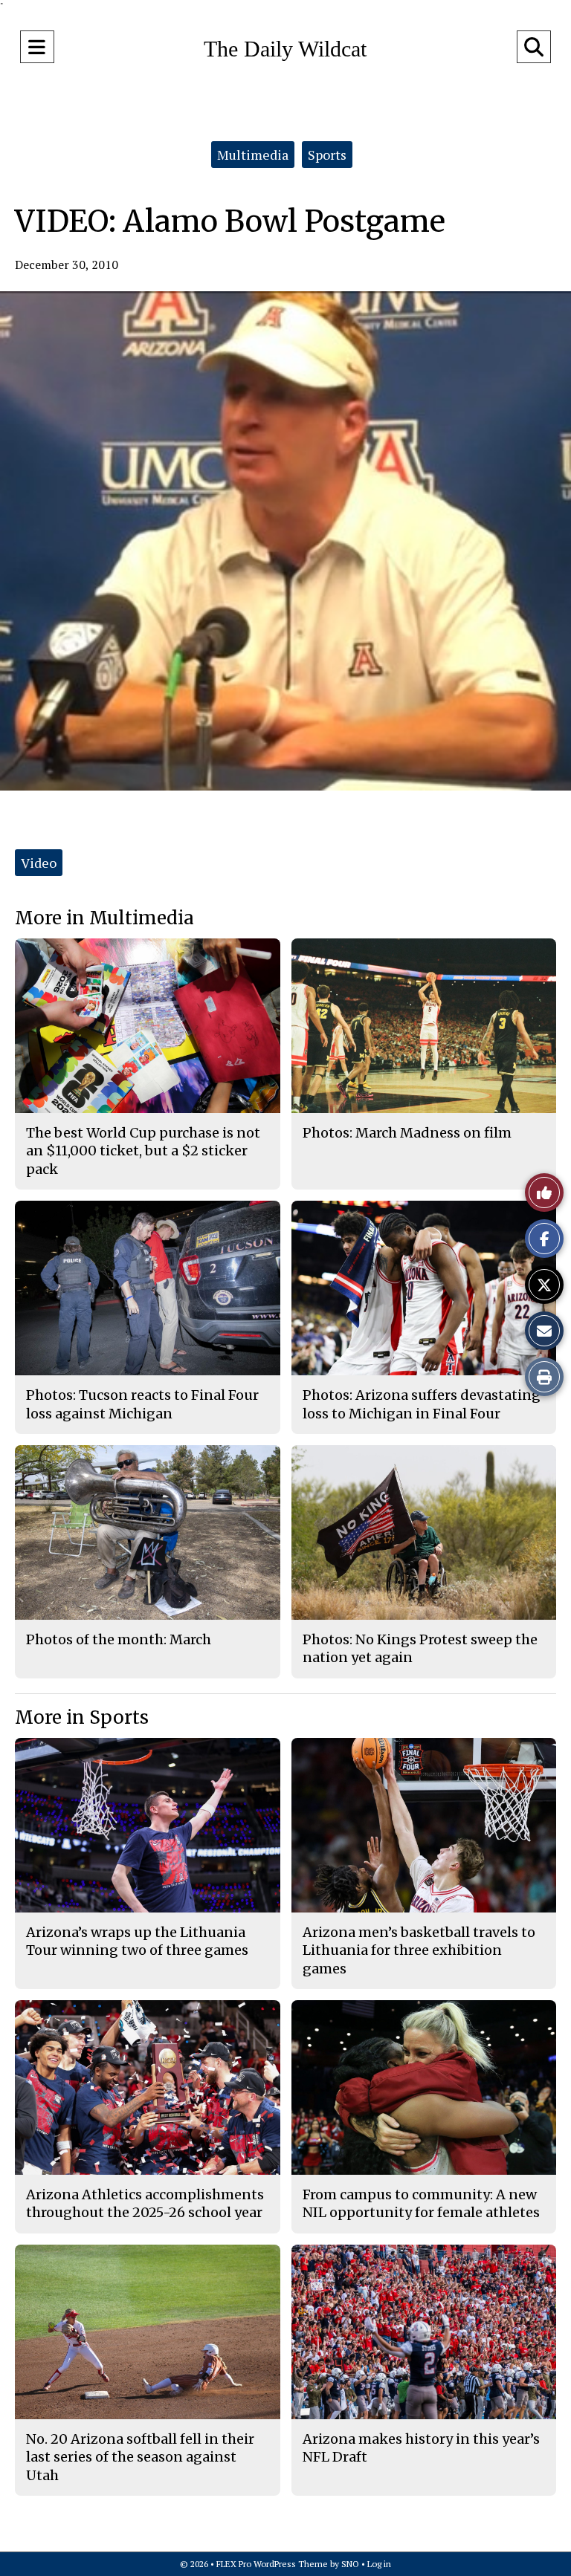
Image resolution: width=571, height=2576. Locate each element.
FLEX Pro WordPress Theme (272, 2564)
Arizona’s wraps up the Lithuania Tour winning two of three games (137, 1941)
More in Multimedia (104, 918)
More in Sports (82, 1717)
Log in (379, 2564)
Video (39, 863)
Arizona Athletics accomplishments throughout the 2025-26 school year (145, 2203)
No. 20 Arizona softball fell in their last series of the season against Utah (140, 2457)
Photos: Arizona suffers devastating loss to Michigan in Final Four (422, 1404)
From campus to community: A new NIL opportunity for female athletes (421, 2203)
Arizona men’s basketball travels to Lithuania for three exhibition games (419, 1950)
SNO (350, 2564)
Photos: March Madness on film (407, 1133)
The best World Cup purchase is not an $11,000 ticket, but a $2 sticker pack (143, 1151)
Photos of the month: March (119, 1639)
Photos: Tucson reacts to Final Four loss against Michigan (142, 1404)
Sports (327, 155)
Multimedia (253, 155)
